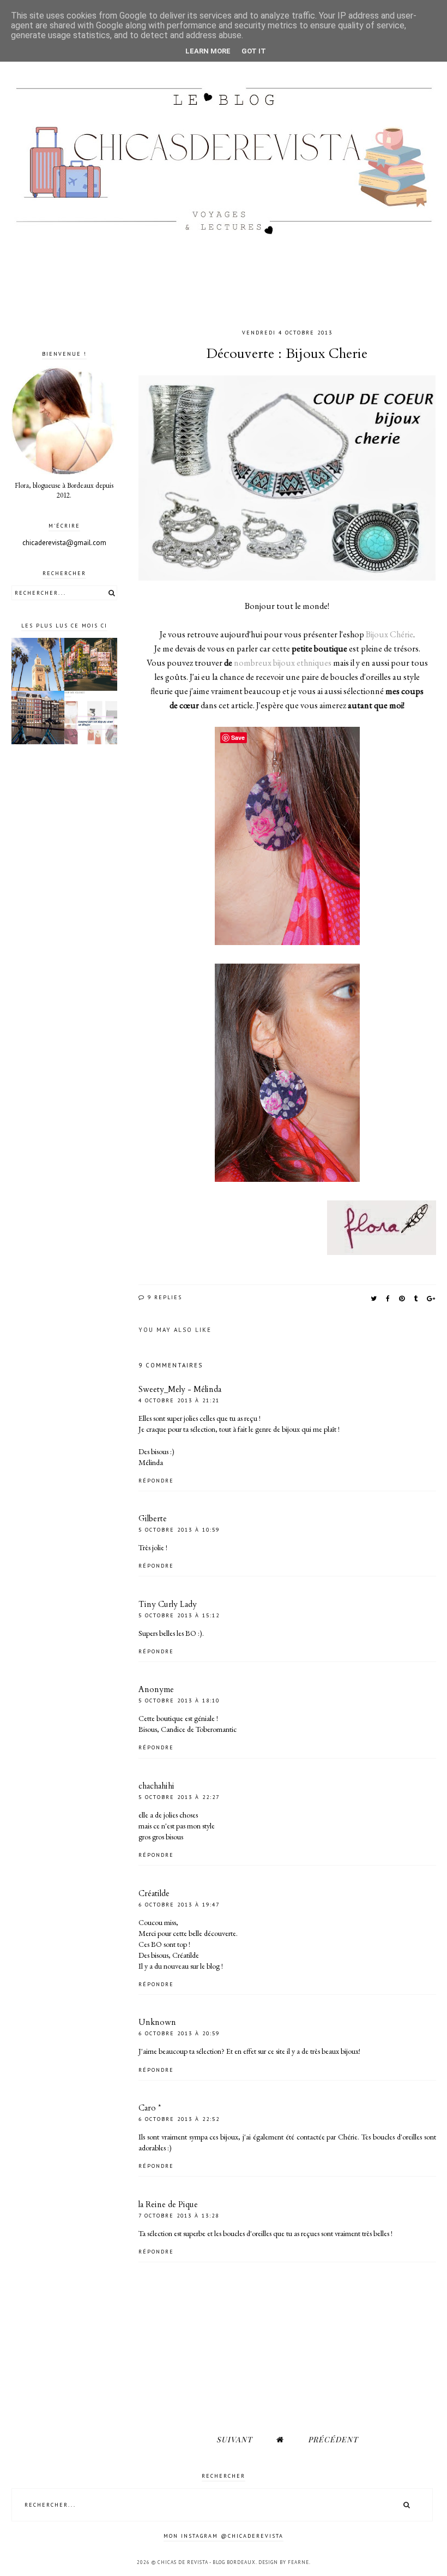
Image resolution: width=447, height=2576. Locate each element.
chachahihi (156, 1786)
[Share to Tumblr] (416, 1298)
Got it (254, 51)
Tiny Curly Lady (168, 1604)
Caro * (150, 2108)
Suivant (234, 2439)
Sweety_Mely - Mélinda (180, 1389)
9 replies (164, 1297)
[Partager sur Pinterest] (402, 1298)
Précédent (333, 2439)
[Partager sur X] (374, 1298)
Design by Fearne (284, 2562)
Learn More (208, 51)
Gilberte (153, 1519)
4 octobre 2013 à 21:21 (179, 1400)
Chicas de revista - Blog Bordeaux (207, 2562)
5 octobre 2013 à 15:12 (179, 1615)
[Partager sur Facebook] (388, 1298)
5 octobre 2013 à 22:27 (179, 1797)
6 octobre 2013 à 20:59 (179, 2033)
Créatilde (154, 1893)
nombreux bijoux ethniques (283, 663)
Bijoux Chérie (389, 634)
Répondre (156, 1481)
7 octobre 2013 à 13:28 (179, 2216)
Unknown (157, 2022)
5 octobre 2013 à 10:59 (179, 1530)
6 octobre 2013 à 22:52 (179, 2119)
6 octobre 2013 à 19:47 (179, 1905)
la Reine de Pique (168, 2204)
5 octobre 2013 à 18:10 (179, 1701)
